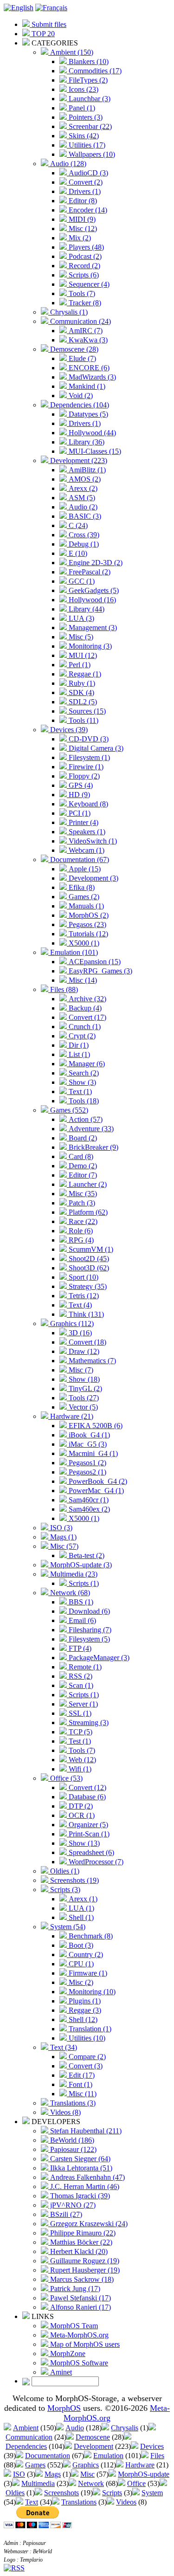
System (152, 2493)
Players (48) (85, 247)
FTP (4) (79, 1648)
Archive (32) (87, 999)
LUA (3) (81, 618)
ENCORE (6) (88, 368)
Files (157, 2456)
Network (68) (69, 1593)
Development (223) (78, 460)
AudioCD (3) (87, 173)
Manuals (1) (85, 906)
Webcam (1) (86, 850)
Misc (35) (82, 1194)
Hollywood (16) (91, 600)
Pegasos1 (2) (87, 1463)
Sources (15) (86, 711)
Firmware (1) (87, 1973)
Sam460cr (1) (88, 1500)
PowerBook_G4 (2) (97, 1481)
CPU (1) (80, 1964)
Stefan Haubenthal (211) (85, 2131)
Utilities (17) (86, 145)
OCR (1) (81, 1815)
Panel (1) (81, 108)
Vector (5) (82, 1407)
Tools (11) (83, 720)
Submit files (48, 24)
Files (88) (63, 989)
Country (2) (85, 1955)
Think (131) (85, 1314)
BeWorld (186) (71, 2140)
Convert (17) (87, 1017)
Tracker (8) (84, 303)
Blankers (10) (88, 61)
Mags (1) (62, 1537)
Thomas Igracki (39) (79, 2196)
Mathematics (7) (91, 1361)
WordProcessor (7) (95, 1862)
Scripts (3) (64, 1890)
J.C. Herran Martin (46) (84, 2186)
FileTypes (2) (87, 80)
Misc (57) (63, 1546)
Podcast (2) (84, 256)
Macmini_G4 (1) (92, 1453)
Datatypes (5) (87, 414)
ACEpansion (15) (94, 962)
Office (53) (65, 1778)
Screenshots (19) (74, 1880)
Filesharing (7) (89, 1630)
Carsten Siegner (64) (79, 2159)
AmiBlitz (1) (86, 470)
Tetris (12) (83, 1296)
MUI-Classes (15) (94, 451)
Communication (29, 2437)
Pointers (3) (85, 117)
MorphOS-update (144, 2474)
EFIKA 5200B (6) (95, 1426)
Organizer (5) (87, 1825)
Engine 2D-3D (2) (95, 563)
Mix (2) (79, 238)
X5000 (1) (83, 943)
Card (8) (80, 1156)
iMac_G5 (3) (87, 1444)
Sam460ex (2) (88, 1509)
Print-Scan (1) (88, 1834)
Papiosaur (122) (72, 2149)
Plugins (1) (84, 2001)
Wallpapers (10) (91, 154)
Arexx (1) (82, 1899)
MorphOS (64, 2408)
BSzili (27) (65, 2214)
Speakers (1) (86, 832)
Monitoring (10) (91, 1992)
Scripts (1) (83, 1583)
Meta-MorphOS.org (78, 2335)
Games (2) (83, 897)
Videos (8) (64, 2112)
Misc (87, 2474)
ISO (19, 2474)
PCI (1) (79, 813)
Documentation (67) (79, 860)
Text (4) (79, 1305)
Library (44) (86, 609)
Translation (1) (89, 2029)
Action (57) (85, 1119)
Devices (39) (68, 730)
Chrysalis (125, 2428)
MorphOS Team (73, 2326)
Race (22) (82, 1221)
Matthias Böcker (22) (80, 2242)
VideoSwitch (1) (92, 841)
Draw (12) (83, 1351)
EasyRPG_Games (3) (100, 971)
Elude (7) (81, 358)
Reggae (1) (84, 674)
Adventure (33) (90, 1129)
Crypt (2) (81, 1036)
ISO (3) (60, 1528)
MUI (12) (82, 655)
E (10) (77, 553)
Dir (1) (78, 1045)
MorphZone (67, 2354)
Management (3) (92, 628)
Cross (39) (83, 535)
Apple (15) (84, 869)
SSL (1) (79, 1713)
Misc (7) (80, 1370)
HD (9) (78, 795)
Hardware (140, 2465)
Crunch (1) (84, 1027)
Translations (79, 2502)
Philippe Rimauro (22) (82, 2233)
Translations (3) (72, 2103)
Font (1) (80, 2084)
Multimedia (38, 2483)
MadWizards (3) (91, 377)
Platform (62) (87, 1212)
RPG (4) (80, 1240)
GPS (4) (80, 785)
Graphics (86, 2465)
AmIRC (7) (85, 331)
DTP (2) (80, 1806)
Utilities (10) (86, 2038)
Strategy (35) (87, 1286)
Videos (126, 2502)
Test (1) (79, 1741)
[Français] (51, 8)
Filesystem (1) (88, 757)
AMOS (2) (84, 479)
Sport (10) (83, 1277)
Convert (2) (85, 182)
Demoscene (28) (73, 349)
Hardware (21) (71, 1416)
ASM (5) (81, 498)
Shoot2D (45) (88, 1259)
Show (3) (81, 1082)
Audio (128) (67, 164)
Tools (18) (83, 1101)
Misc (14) (82, 980)
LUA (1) (81, 1908)
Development (93, 2446)
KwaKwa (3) (87, 340)
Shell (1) (80, 1917)
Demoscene (93, 2437)
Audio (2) (82, 507)
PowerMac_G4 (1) (95, 1491)
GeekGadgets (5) (93, 590)
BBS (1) (80, 1602)
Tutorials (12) (87, 934)
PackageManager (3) (98, 1658)
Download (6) (88, 1611)
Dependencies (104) (79, 405)
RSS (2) (80, 1676)
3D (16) (79, 1333)
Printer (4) (83, 822)
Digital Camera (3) (95, 748)
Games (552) (68, 1110)
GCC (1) (81, 581)
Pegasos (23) (87, 924)
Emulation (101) (73, 952)
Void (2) (80, 396)
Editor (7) (82, 1175)
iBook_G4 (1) (88, 1435)
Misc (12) (82, 229)
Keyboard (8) (87, 804)
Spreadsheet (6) (90, 1852)
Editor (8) (82, 201)
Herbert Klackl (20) (78, 2251)
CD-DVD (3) (88, 739)
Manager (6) (86, 1064)
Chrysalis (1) (68, 312)
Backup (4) (84, 1008)
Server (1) (82, 1704)
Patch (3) (81, 1203)
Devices (152, 2446)
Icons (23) (83, 89)
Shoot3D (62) (88, 1268)
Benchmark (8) (90, 1936)
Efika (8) (81, 887)
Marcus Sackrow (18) (81, 2279)
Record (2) (84, 266)
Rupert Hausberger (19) (84, 2270)
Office (136, 2483)
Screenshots (61, 2493)
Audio (75, 2428)
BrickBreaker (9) (93, 1147)
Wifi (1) (79, 1769)
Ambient (26, 2428)
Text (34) (63, 2047)
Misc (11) (82, 2094)
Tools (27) (83, 1398)
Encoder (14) (87, 210)
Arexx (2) (82, 488)
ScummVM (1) (90, 1249)
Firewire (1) (85, 767)
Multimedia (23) (73, 1574)
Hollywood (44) (91, 433)
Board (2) (82, 1138)
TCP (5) (80, 1732)
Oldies (15, 2493)
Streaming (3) (88, 1723)
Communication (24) (80, 321)
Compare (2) (86, 2057)
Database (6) (86, 1797)
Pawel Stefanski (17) (80, 2298)
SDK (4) (81, 692)
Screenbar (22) (89, 126)
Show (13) (83, 1843)
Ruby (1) (81, 683)
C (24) (77, 525)
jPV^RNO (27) (72, 2205)
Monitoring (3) (89, 646)
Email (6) (81, 1620)
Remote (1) (84, 1667)
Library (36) (86, 442)
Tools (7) (81, 293)
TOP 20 (42, 34)
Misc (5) (80, 637)
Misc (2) (80, 1982)
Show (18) (83, 1379)
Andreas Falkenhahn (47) (87, 2177)
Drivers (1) (84, 191)
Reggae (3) (84, 2010)
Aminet (60, 2372)
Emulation (108, 2456)
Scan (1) (80, 1685)
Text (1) (79, 1092)
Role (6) (80, 1231)
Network (91, 2483)
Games (35, 2465)
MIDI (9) (81, 219)
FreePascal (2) (89, 572)
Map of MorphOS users (84, 2344)
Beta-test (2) (86, 1555)
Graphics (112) (71, 1323)
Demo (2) (82, 1166)
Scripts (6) (83, 275)
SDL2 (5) (82, 702)
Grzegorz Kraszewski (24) (88, 2224)
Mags (53, 2474)
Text (32, 2502)
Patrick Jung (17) (74, 2289)
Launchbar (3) (89, 99)
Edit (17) (81, 2075)
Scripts (112, 2493)
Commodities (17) (94, 71)
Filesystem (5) (88, 1639)
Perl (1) (79, 665)
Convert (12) (87, 1787)
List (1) (78, 1054)
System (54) (67, 1927)
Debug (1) (83, 544)
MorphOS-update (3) (80, 1565)
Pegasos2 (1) (87, 1472)
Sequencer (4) (88, 284)
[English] (19, 8)
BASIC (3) (84, 516)
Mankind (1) (86, 386)
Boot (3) (80, 1945)
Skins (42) (83, 136)
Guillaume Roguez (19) (84, 2261)
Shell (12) (82, 2019)
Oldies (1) (64, 1871)
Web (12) (81, 1760)
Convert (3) (85, 2066)
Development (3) (93, 878)
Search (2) (83, 1073)
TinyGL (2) (84, 1388)
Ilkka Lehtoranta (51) (80, 2168)
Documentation (48, 2456)
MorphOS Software (78, 2363)
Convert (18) (87, 1342)
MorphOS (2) (88, 915)
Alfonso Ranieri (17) (80, 2307)
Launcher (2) (87, 1184)
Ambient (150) (71, 52)
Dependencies (26, 2446)
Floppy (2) (83, 776)
